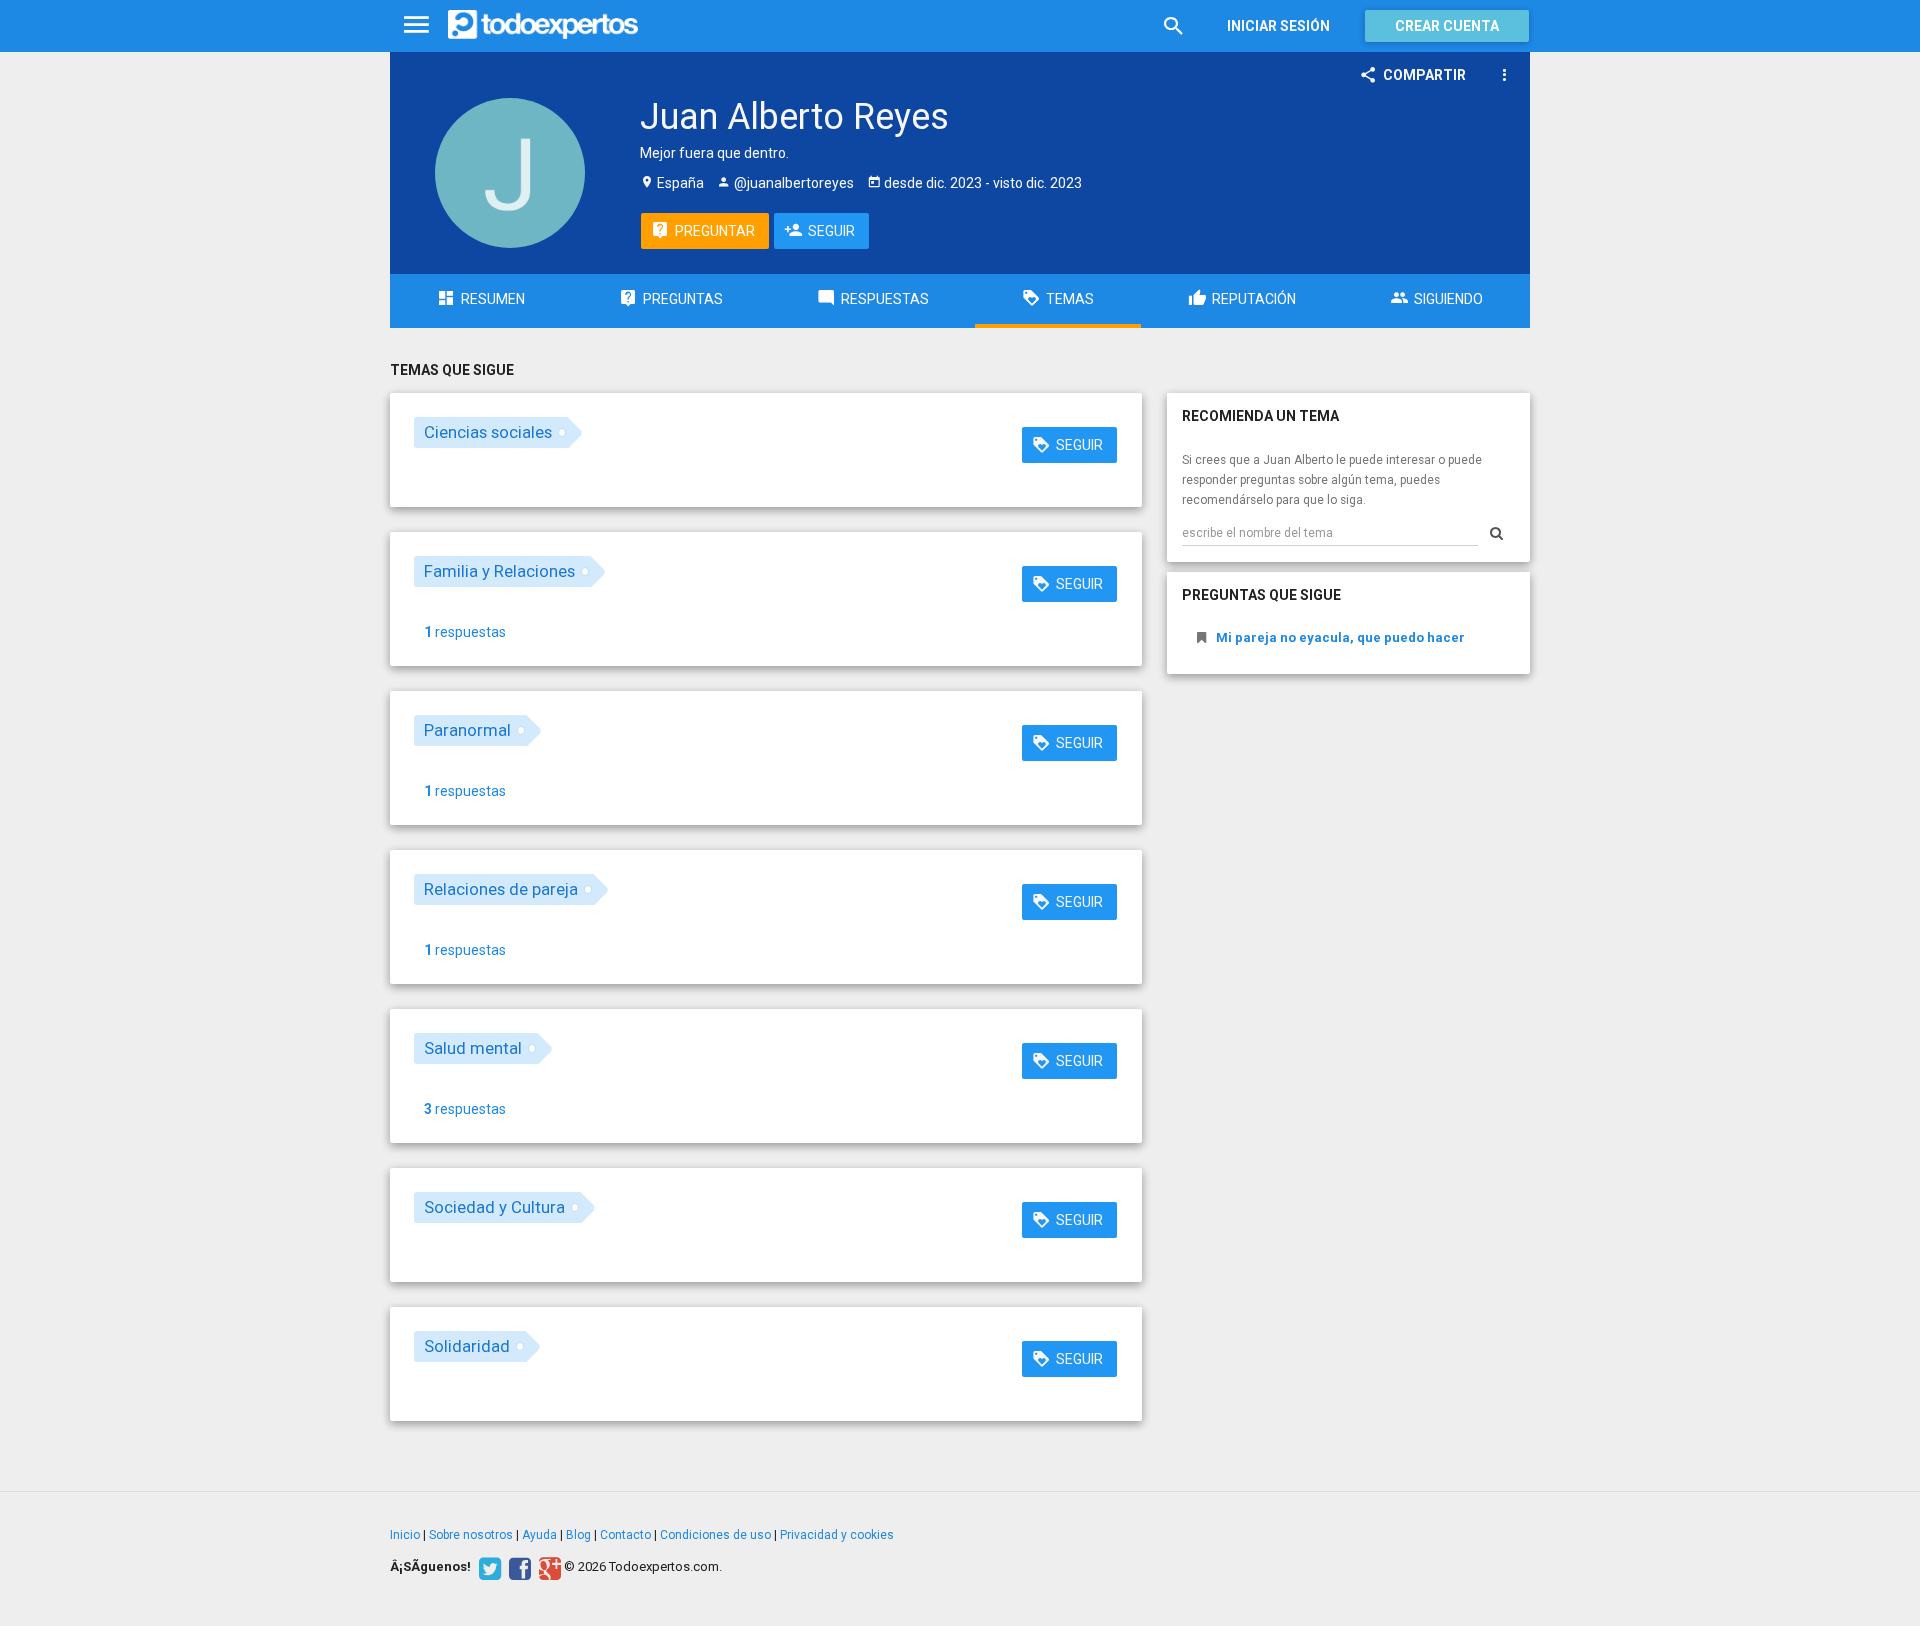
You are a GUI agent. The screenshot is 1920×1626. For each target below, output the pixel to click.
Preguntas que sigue (1261, 595)
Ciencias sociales (488, 432)
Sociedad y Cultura (494, 1207)
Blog (578, 1535)
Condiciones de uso (715, 1535)
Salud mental (473, 1048)
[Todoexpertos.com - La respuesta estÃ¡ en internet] (543, 25)
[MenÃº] (416, 25)
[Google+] (547, 1567)
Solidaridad (467, 1346)
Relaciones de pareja (501, 889)
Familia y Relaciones (499, 571)
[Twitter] (487, 1567)
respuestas (465, 632)
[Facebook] (517, 1567)
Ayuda (539, 1535)
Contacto (625, 1535)
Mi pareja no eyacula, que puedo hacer (1340, 637)
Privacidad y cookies (837, 1535)
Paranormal (467, 730)
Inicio (405, 1535)
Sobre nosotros (471, 1535)
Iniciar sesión (1278, 26)
